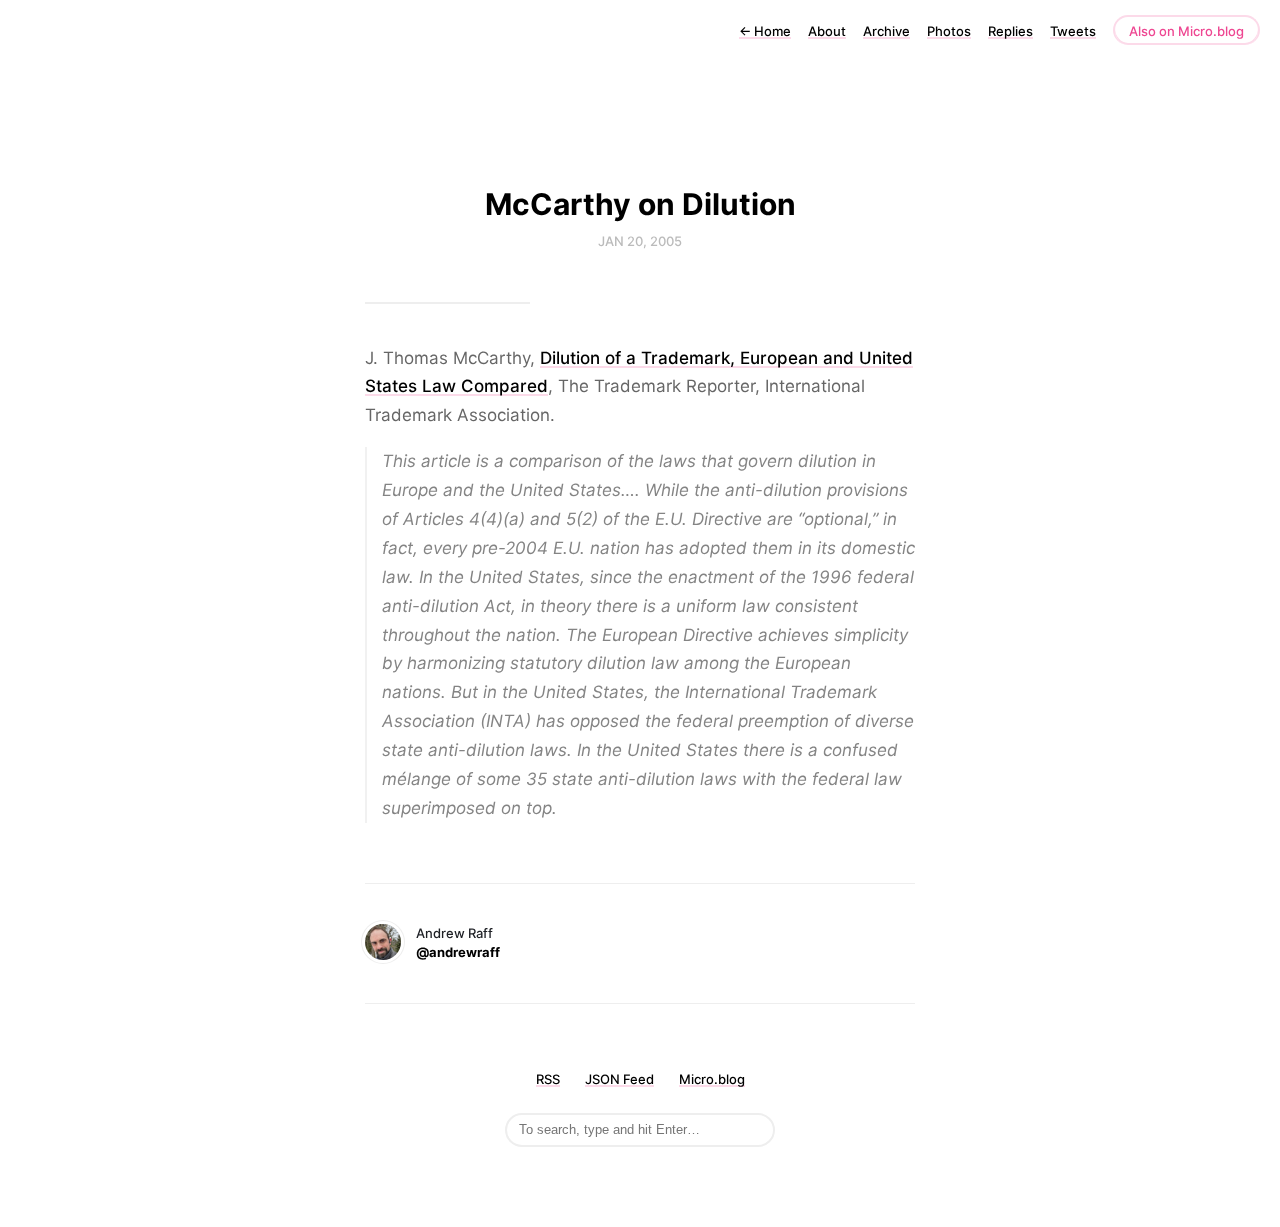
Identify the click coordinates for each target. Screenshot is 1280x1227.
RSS (548, 1079)
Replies (1010, 31)
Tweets (1073, 31)
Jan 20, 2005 (640, 241)
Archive (886, 31)
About (827, 31)
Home (765, 31)
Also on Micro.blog (1186, 31)
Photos (949, 31)
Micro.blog (712, 1079)
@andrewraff (458, 952)
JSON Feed (619, 1079)
